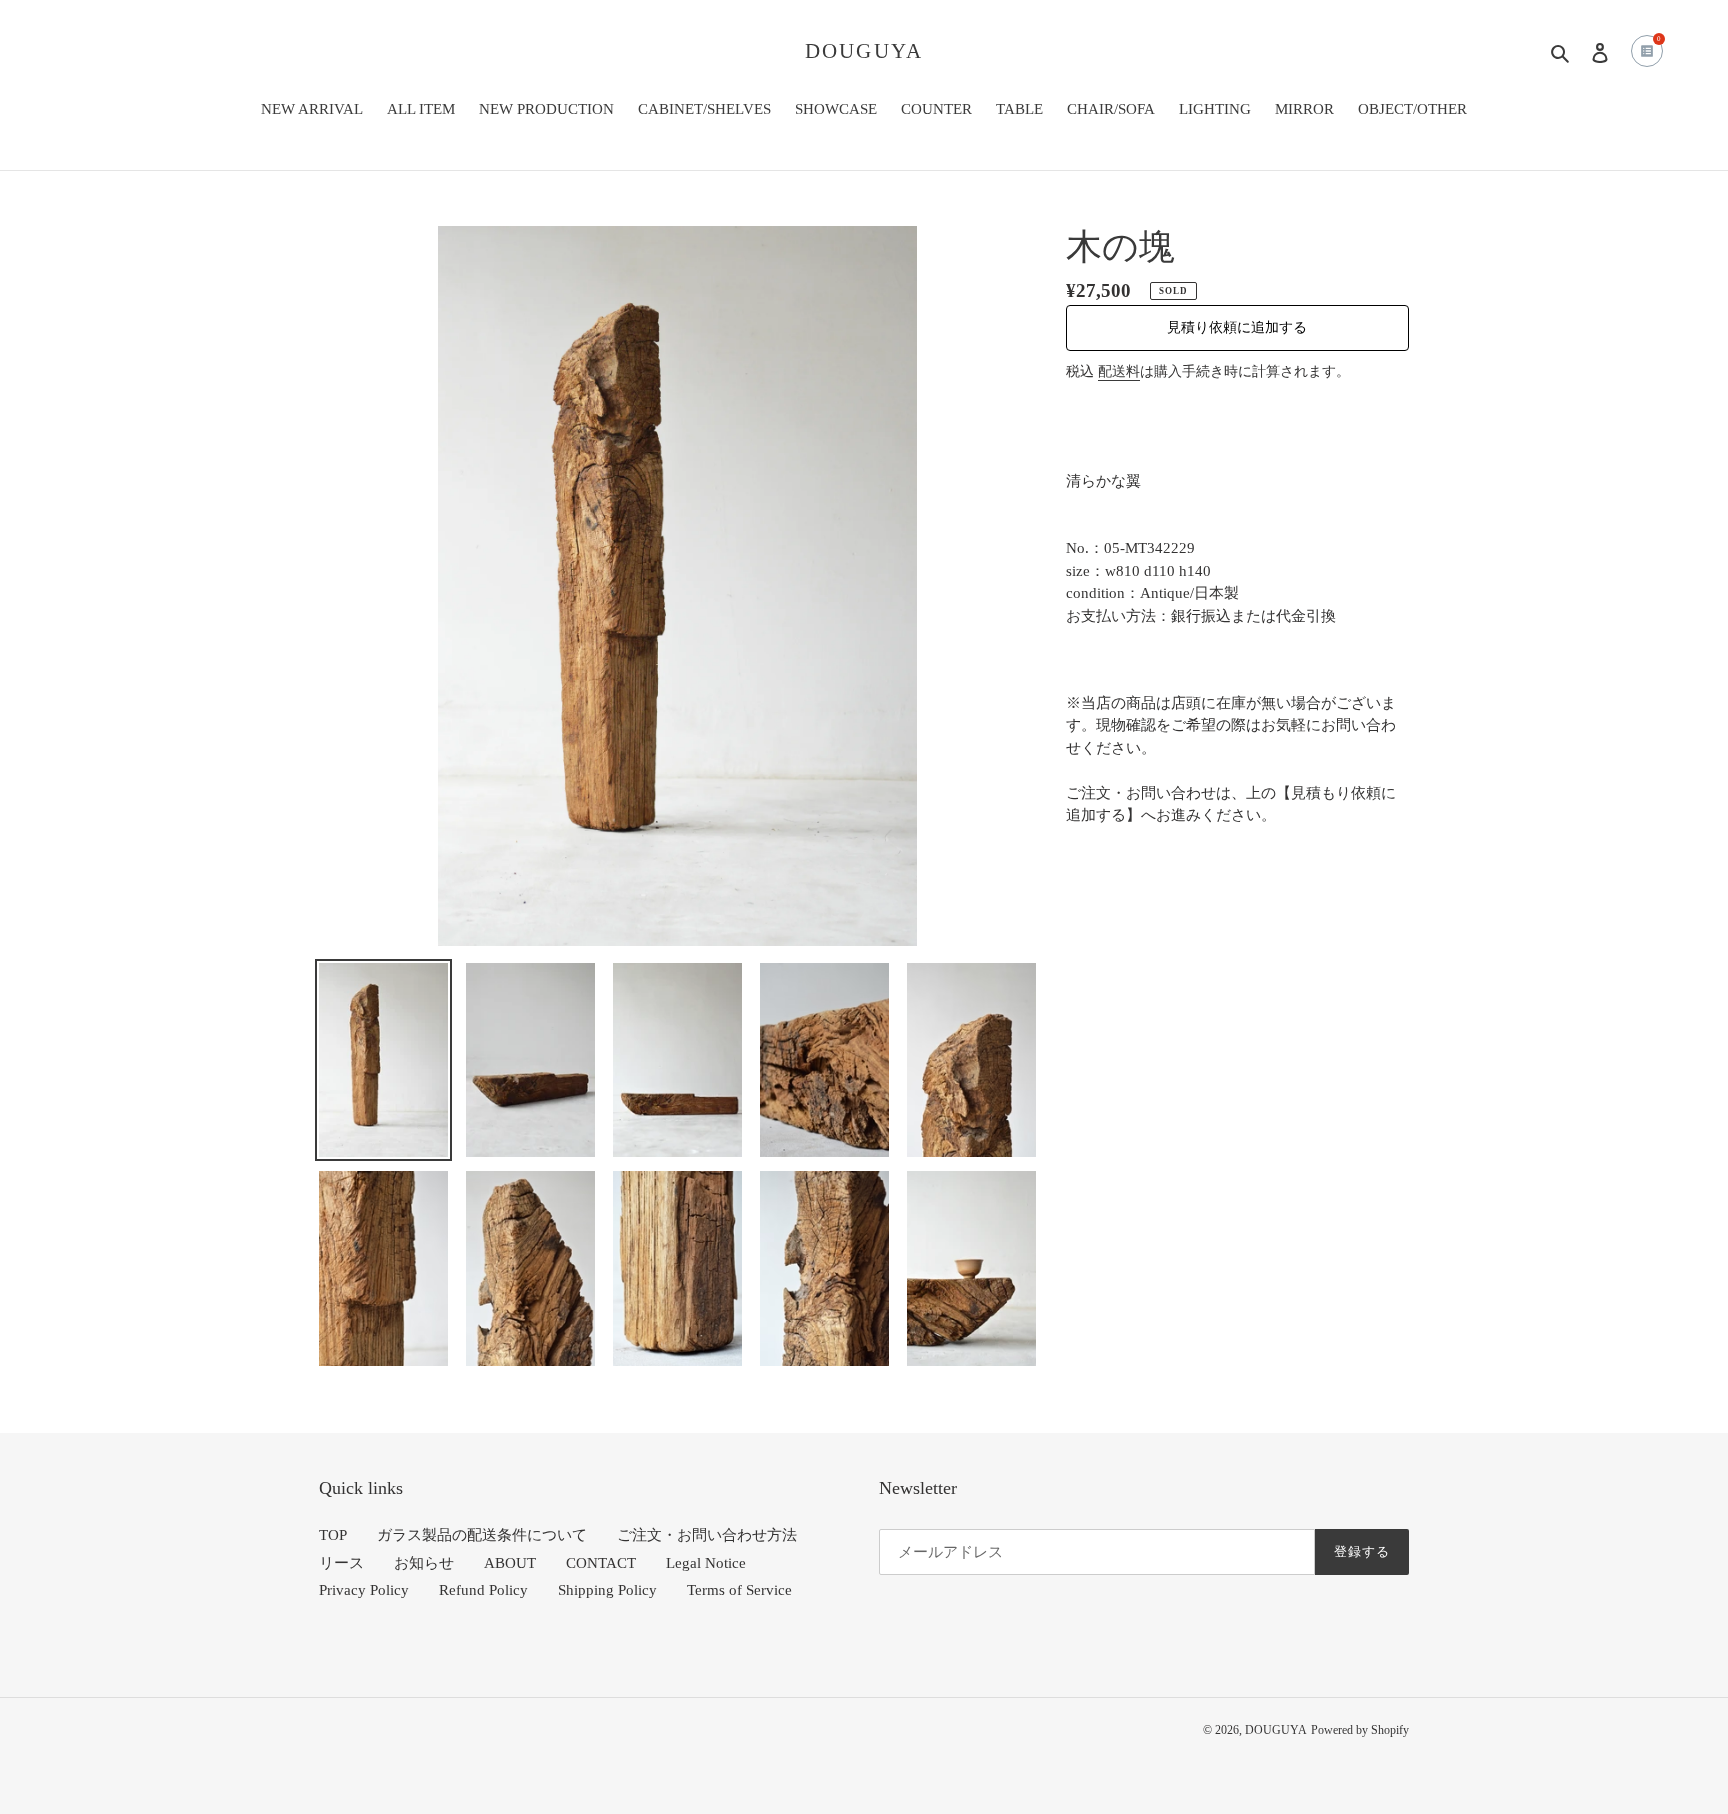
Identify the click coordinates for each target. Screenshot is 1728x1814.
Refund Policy (483, 1590)
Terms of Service (739, 1590)
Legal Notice (706, 1563)
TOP (333, 1535)
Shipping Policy (607, 1590)
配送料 (1119, 371)
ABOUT (510, 1563)
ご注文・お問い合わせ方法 (707, 1535)
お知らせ (424, 1563)
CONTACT (601, 1563)
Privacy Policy (364, 1590)
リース (341, 1563)
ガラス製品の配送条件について (482, 1535)
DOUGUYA (864, 51)
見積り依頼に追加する (1237, 327)
